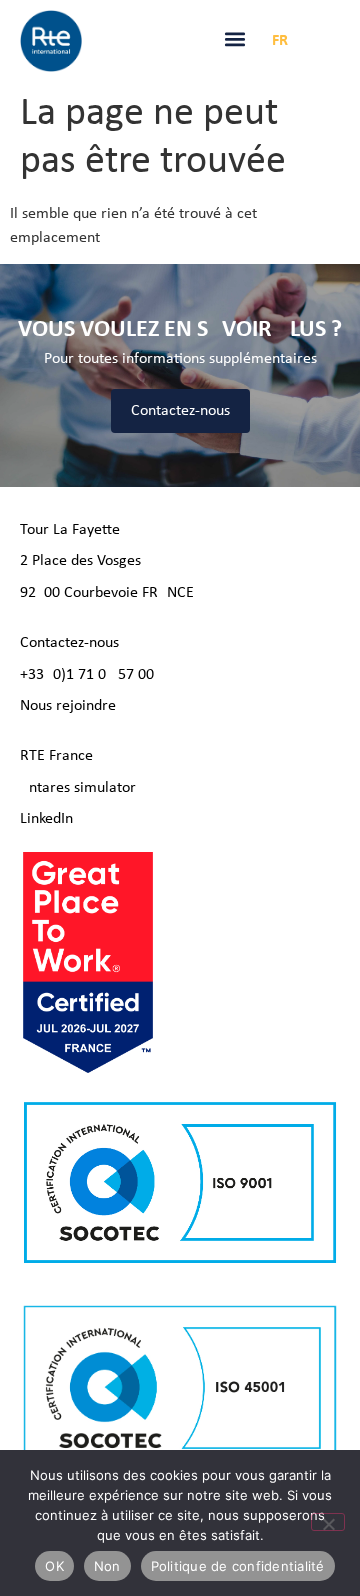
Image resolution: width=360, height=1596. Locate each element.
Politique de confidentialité (238, 1566)
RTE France (56, 756)
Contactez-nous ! (74, 643)
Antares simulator (78, 788)
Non (107, 1566)
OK (54, 1566)
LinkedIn (46, 819)
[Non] (328, 1522)
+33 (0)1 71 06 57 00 (87, 675)
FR (280, 41)
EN (312, 41)
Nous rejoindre (68, 706)
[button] (235, 39)
